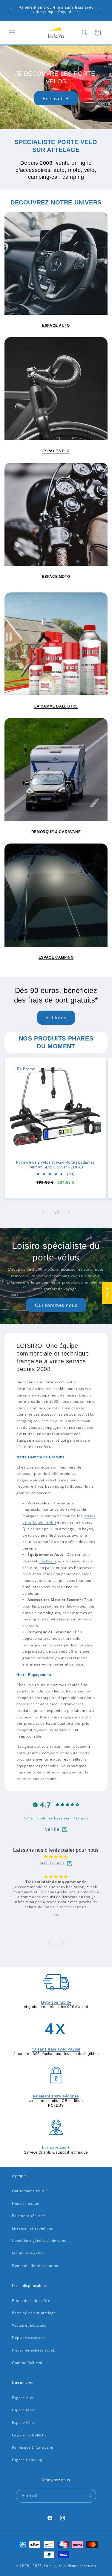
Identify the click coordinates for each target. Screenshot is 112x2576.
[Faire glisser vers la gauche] (43, 1212)
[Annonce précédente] (11, 10)
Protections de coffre (31, 2301)
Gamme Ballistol (27, 2363)
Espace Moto (24, 2410)
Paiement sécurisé (29, 2216)
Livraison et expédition (33, 2228)
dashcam (48, 1561)
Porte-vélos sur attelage (34, 2313)
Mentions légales (28, 2253)
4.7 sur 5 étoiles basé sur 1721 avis (56, 1818)
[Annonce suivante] (101, 10)
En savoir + (56, 98)
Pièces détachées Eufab (34, 2350)
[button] (12, 33)
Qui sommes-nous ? (30, 2191)
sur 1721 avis (52, 1863)
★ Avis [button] (107, 1293)
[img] (56, 1857)
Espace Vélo (23, 2423)
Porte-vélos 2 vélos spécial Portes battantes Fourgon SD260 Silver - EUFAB (55, 1165)
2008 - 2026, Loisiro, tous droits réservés (57, 2566)
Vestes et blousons (29, 2325)
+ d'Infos (56, 1017)
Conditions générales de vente (40, 2240)
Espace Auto (23, 2398)
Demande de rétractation (35, 2266)
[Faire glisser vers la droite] (69, 1212)
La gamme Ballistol (29, 2435)
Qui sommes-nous (56, 1305)
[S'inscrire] (89, 2496)
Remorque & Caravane (33, 2447)
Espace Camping (27, 2460)
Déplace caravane (29, 2338)
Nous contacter (26, 2203)
